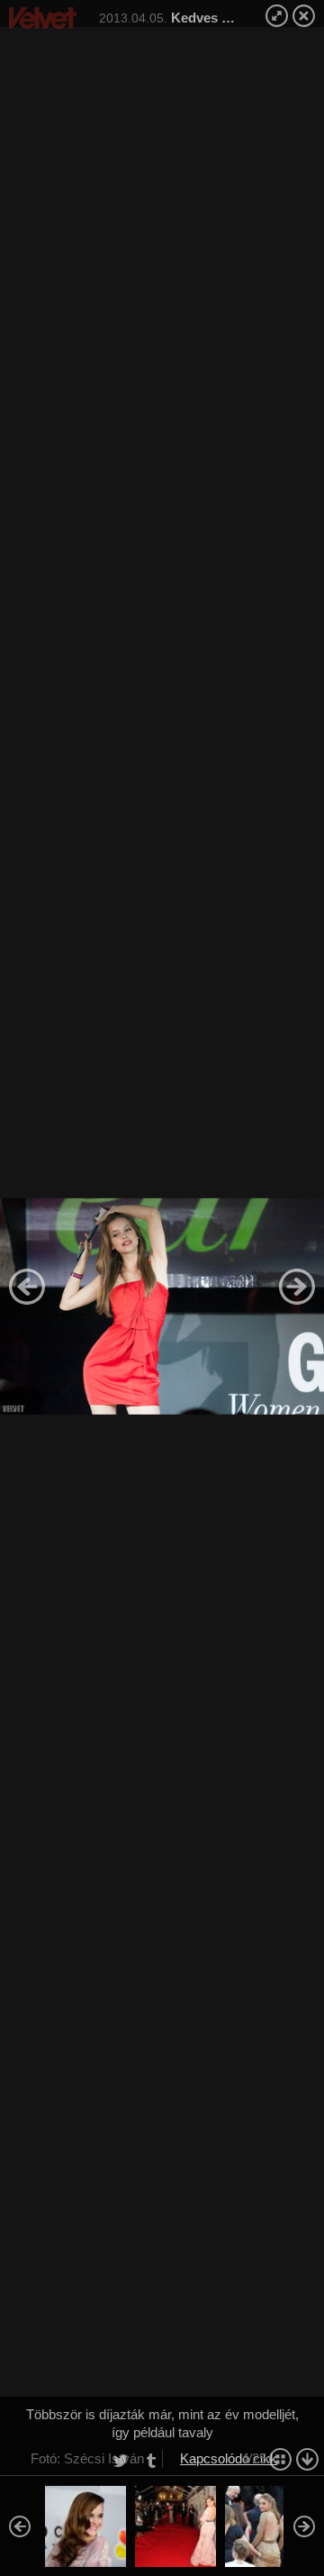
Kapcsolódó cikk (229, 2458)
